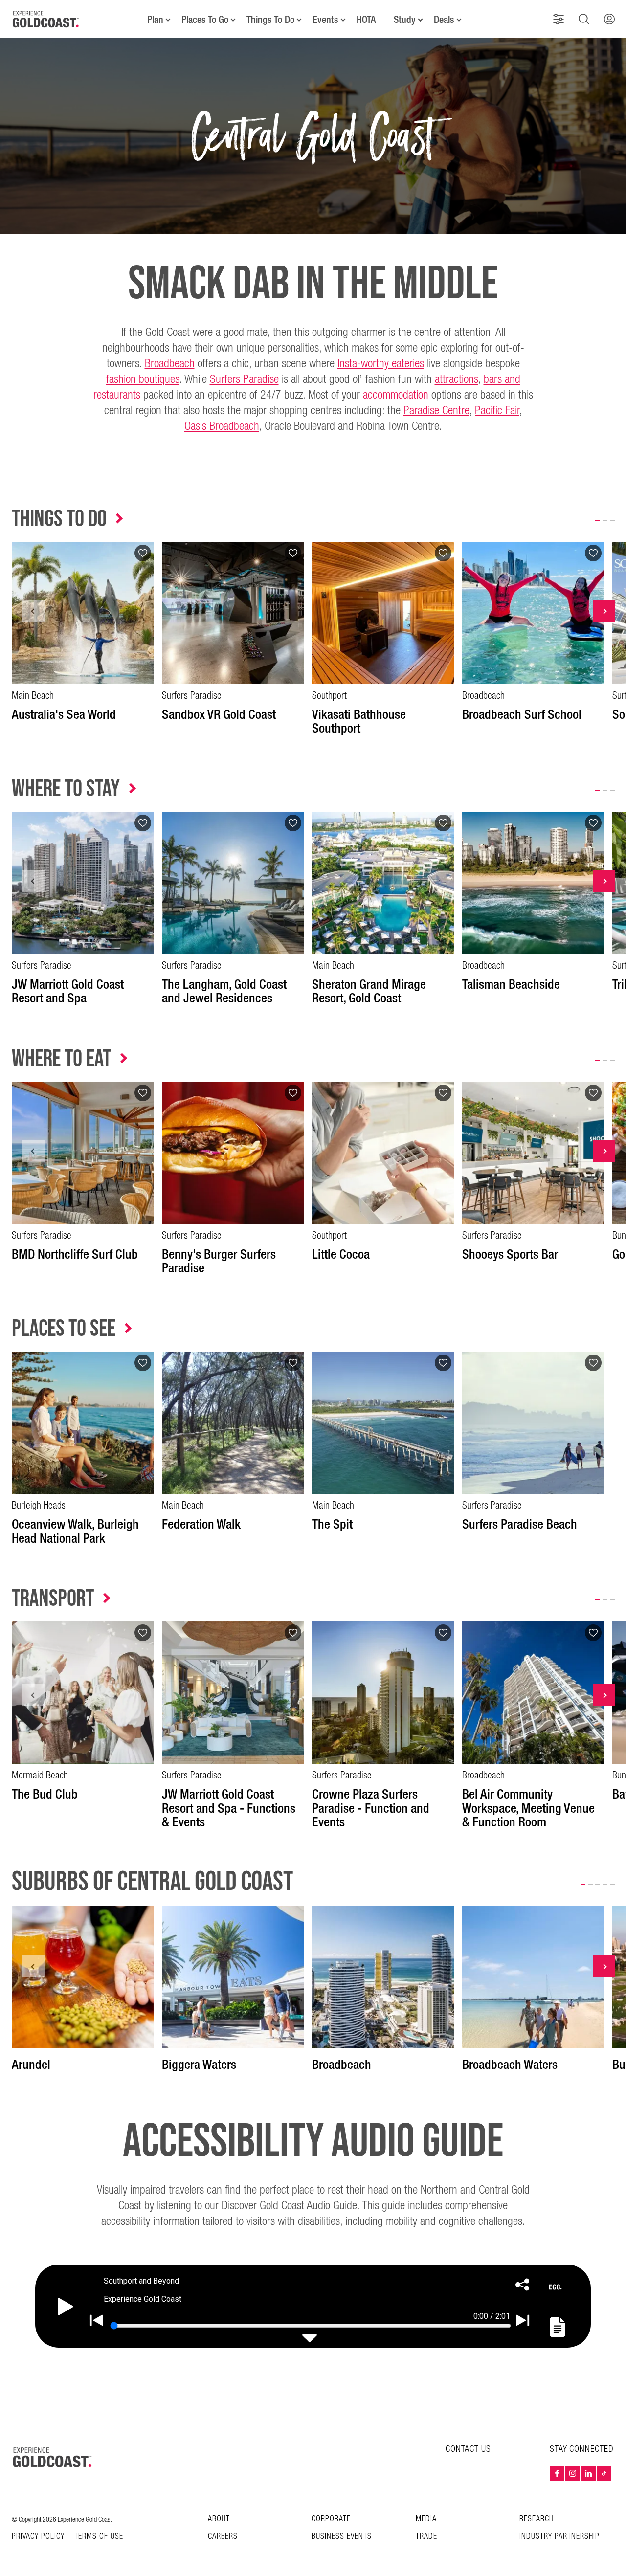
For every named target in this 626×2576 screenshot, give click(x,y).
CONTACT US (468, 2449)
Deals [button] (444, 20)
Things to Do (59, 519)
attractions (457, 379)
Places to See (64, 1329)
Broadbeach (170, 364)
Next (604, 611)
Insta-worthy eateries (381, 364)
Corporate (331, 2519)
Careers (223, 2537)
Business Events (342, 2537)
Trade (426, 2537)
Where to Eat (61, 1059)
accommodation (396, 395)
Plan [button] (155, 20)
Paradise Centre (436, 411)
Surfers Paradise (244, 379)
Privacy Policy (38, 2537)
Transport (53, 1599)
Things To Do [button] (270, 20)
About (219, 2519)
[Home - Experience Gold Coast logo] (46, 19)
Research (537, 2519)
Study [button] (405, 20)
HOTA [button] (366, 20)
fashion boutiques (143, 379)
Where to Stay (66, 789)
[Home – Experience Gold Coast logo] (53, 2457)
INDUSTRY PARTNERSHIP (559, 2537)
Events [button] (325, 20)
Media (426, 2519)
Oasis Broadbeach (222, 426)
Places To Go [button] (205, 20)
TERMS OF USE (99, 2537)
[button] (559, 19)
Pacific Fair (497, 411)
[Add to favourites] (143, 553)
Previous (34, 611)
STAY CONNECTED (582, 2449)
